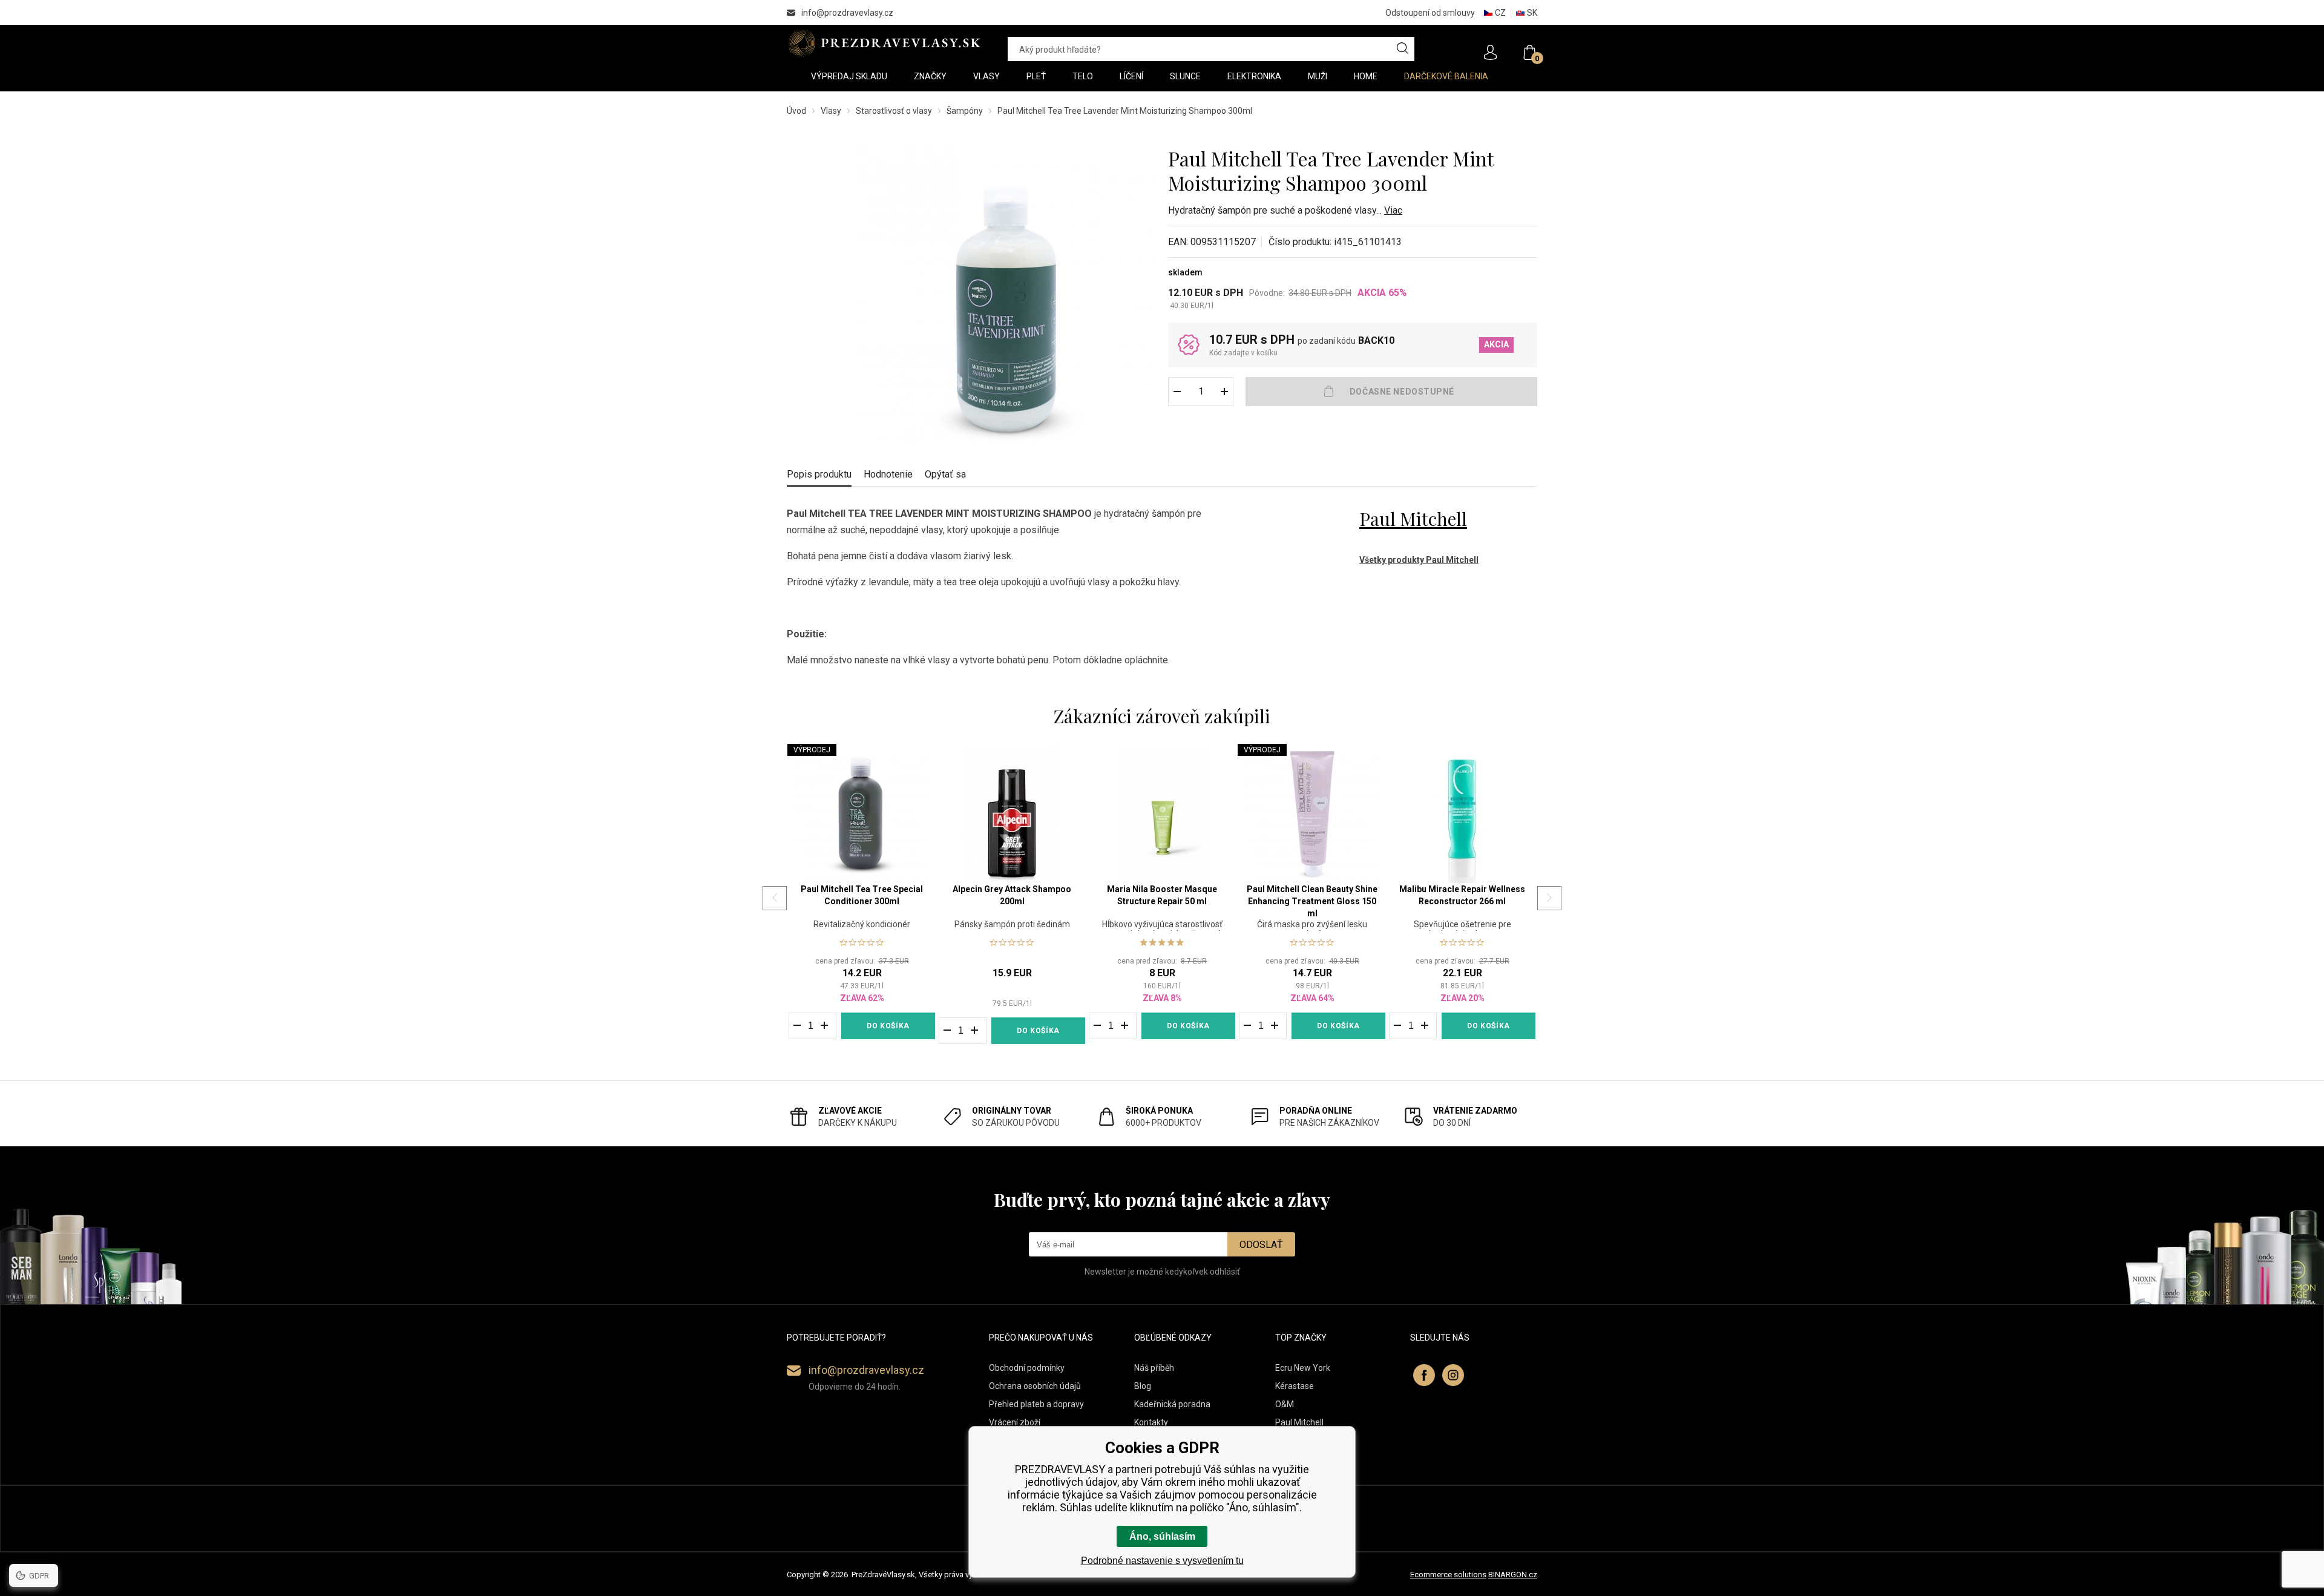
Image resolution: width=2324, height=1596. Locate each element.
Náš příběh (1154, 1368)
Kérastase (1295, 1386)
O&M (1285, 1404)
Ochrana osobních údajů (1035, 1386)
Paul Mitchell (1413, 519)
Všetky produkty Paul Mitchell (1419, 560)
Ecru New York (1303, 1368)
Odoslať (1261, 1245)
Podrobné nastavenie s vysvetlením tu (1162, 1561)
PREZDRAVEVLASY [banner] (885, 43)
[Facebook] (1424, 1375)
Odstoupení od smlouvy (1430, 13)
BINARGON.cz (1513, 1575)
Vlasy (831, 111)
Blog (1143, 1386)
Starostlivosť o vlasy (894, 111)
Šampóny (965, 111)
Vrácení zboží (1015, 1422)
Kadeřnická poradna (1172, 1404)
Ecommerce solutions (1448, 1575)
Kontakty (1151, 1422)
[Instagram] (1453, 1375)
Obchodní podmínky (1027, 1368)
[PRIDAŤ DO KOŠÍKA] (1391, 392)
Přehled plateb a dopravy (1036, 1404)
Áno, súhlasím (1162, 1536)
